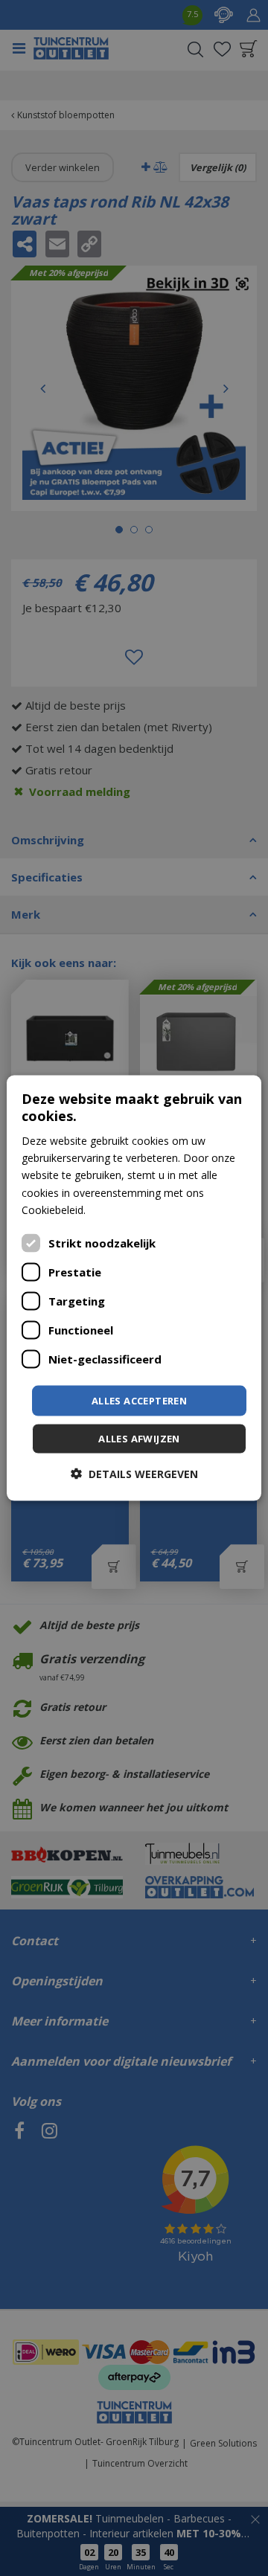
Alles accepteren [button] (139, 1400)
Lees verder (117, 1209)
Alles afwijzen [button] (139, 1439)
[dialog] (134, 1288)
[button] (134, 1474)
